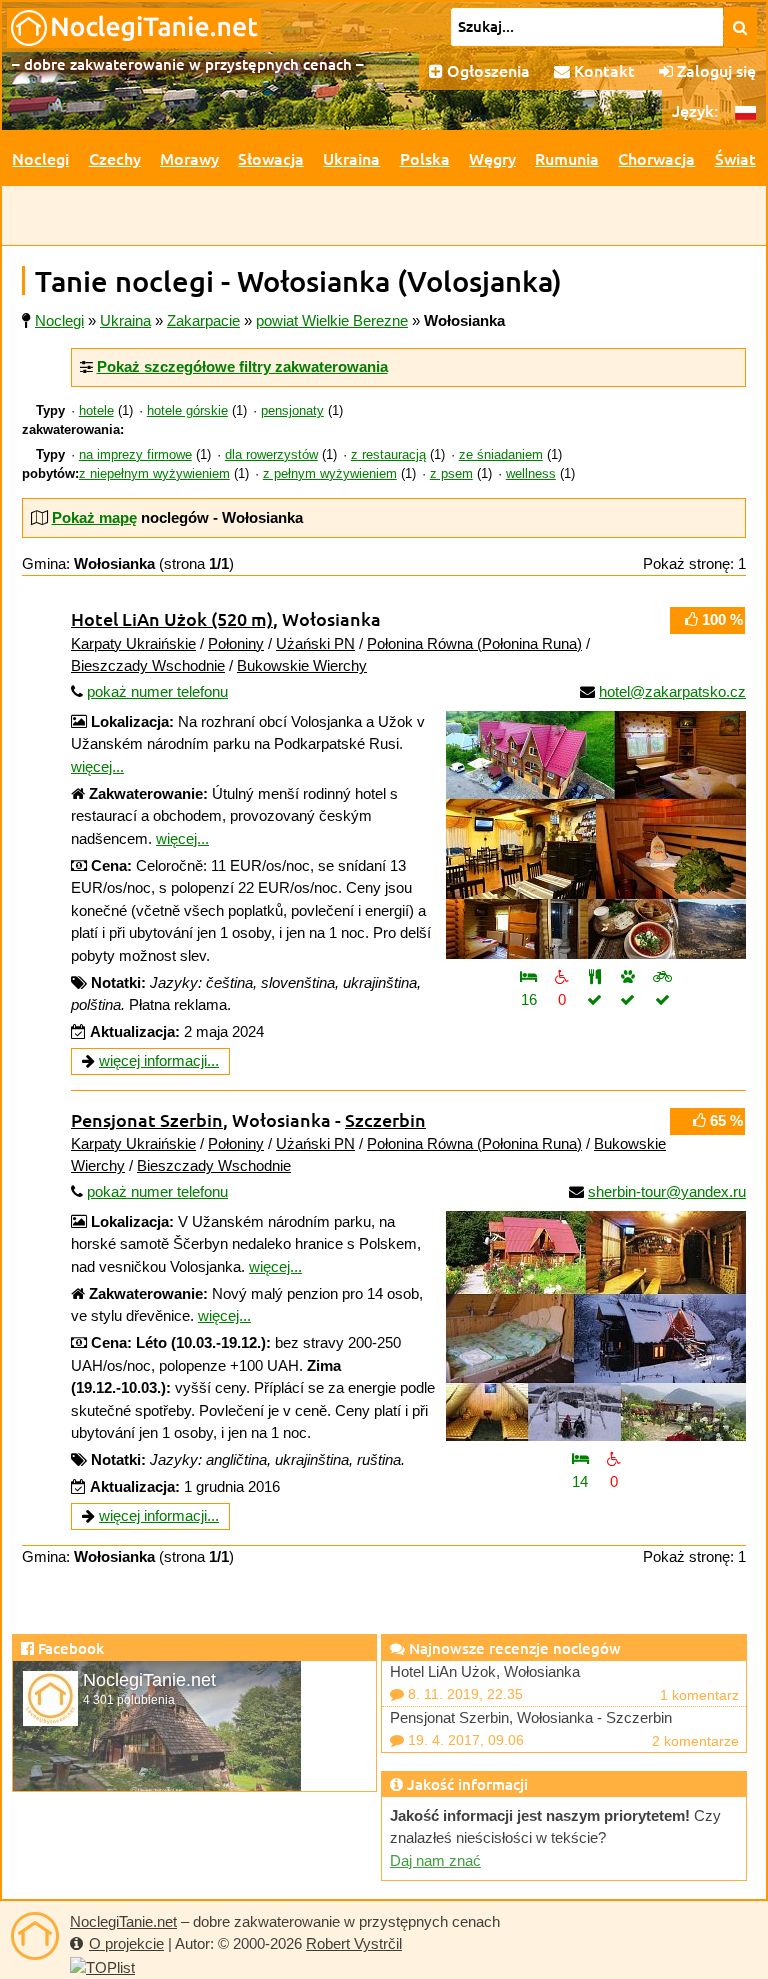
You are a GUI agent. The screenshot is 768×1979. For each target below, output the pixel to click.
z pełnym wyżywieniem (330, 474)
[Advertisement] (384, 216)
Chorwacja (656, 158)
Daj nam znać (435, 1860)
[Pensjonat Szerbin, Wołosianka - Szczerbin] (596, 1326)
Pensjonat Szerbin (147, 1119)
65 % (724, 1120)
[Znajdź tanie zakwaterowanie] (740, 27)
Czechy (115, 158)
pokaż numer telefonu (157, 691)
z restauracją (388, 455)
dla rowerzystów (271, 455)
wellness (531, 474)
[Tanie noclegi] (35, 1936)
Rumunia (567, 158)
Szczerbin (385, 1119)
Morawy (189, 158)
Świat (735, 158)
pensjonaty (292, 411)
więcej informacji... (159, 1060)
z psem (451, 474)
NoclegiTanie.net (123, 1921)
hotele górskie (187, 411)
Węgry (492, 158)
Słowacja (271, 158)
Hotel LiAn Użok (172, 618)
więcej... (97, 766)
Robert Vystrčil (354, 1943)
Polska (425, 158)
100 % (720, 619)
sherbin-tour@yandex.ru (667, 1191)
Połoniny (236, 643)
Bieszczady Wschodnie (148, 665)
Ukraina (351, 158)
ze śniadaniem (501, 455)
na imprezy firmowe (135, 455)
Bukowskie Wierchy (302, 665)
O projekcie (126, 1943)
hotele (96, 411)
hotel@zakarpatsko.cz (672, 691)
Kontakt (602, 70)
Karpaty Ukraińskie (133, 643)
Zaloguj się (714, 70)
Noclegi (40, 158)
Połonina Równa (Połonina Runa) (474, 643)
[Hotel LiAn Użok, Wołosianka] (596, 835)
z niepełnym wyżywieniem (154, 474)
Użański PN (315, 643)
